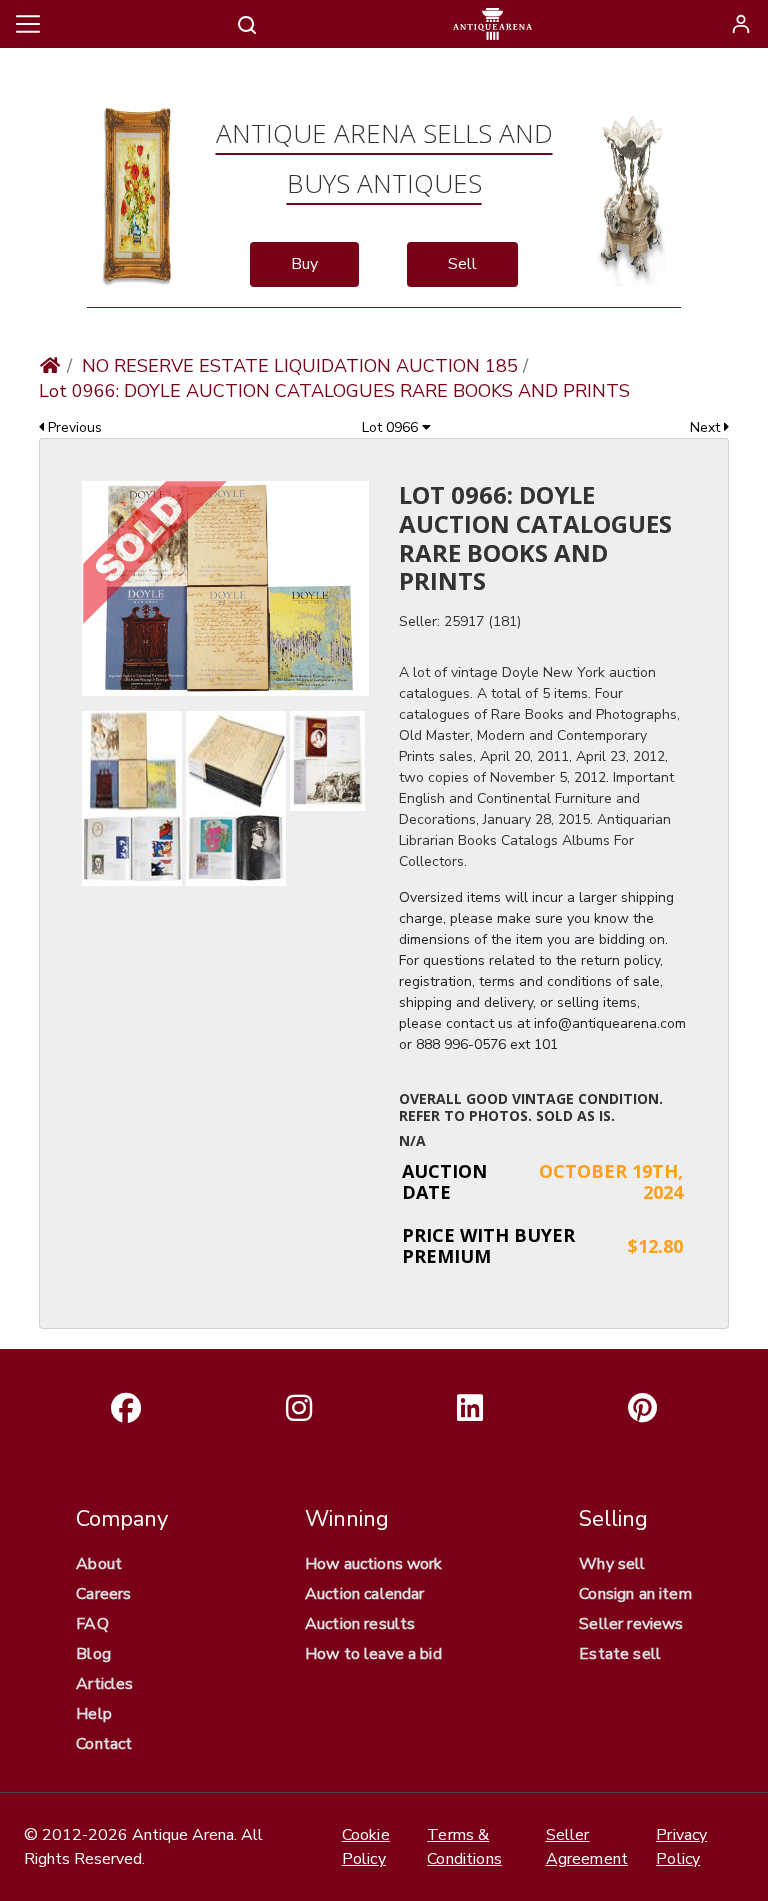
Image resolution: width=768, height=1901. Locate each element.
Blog (93, 1654)
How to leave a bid (373, 1654)
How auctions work (374, 1564)
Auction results (360, 1624)
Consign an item (635, 1594)
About (99, 1564)
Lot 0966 (392, 427)
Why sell (612, 1564)
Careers (103, 1594)
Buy (304, 264)
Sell (462, 264)
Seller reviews (631, 1624)
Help (94, 1714)
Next (707, 427)
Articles (104, 1684)
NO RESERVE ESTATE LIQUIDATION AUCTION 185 (300, 366)
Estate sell (620, 1654)
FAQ (92, 1624)
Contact (104, 1744)
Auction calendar (365, 1594)
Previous (73, 427)
